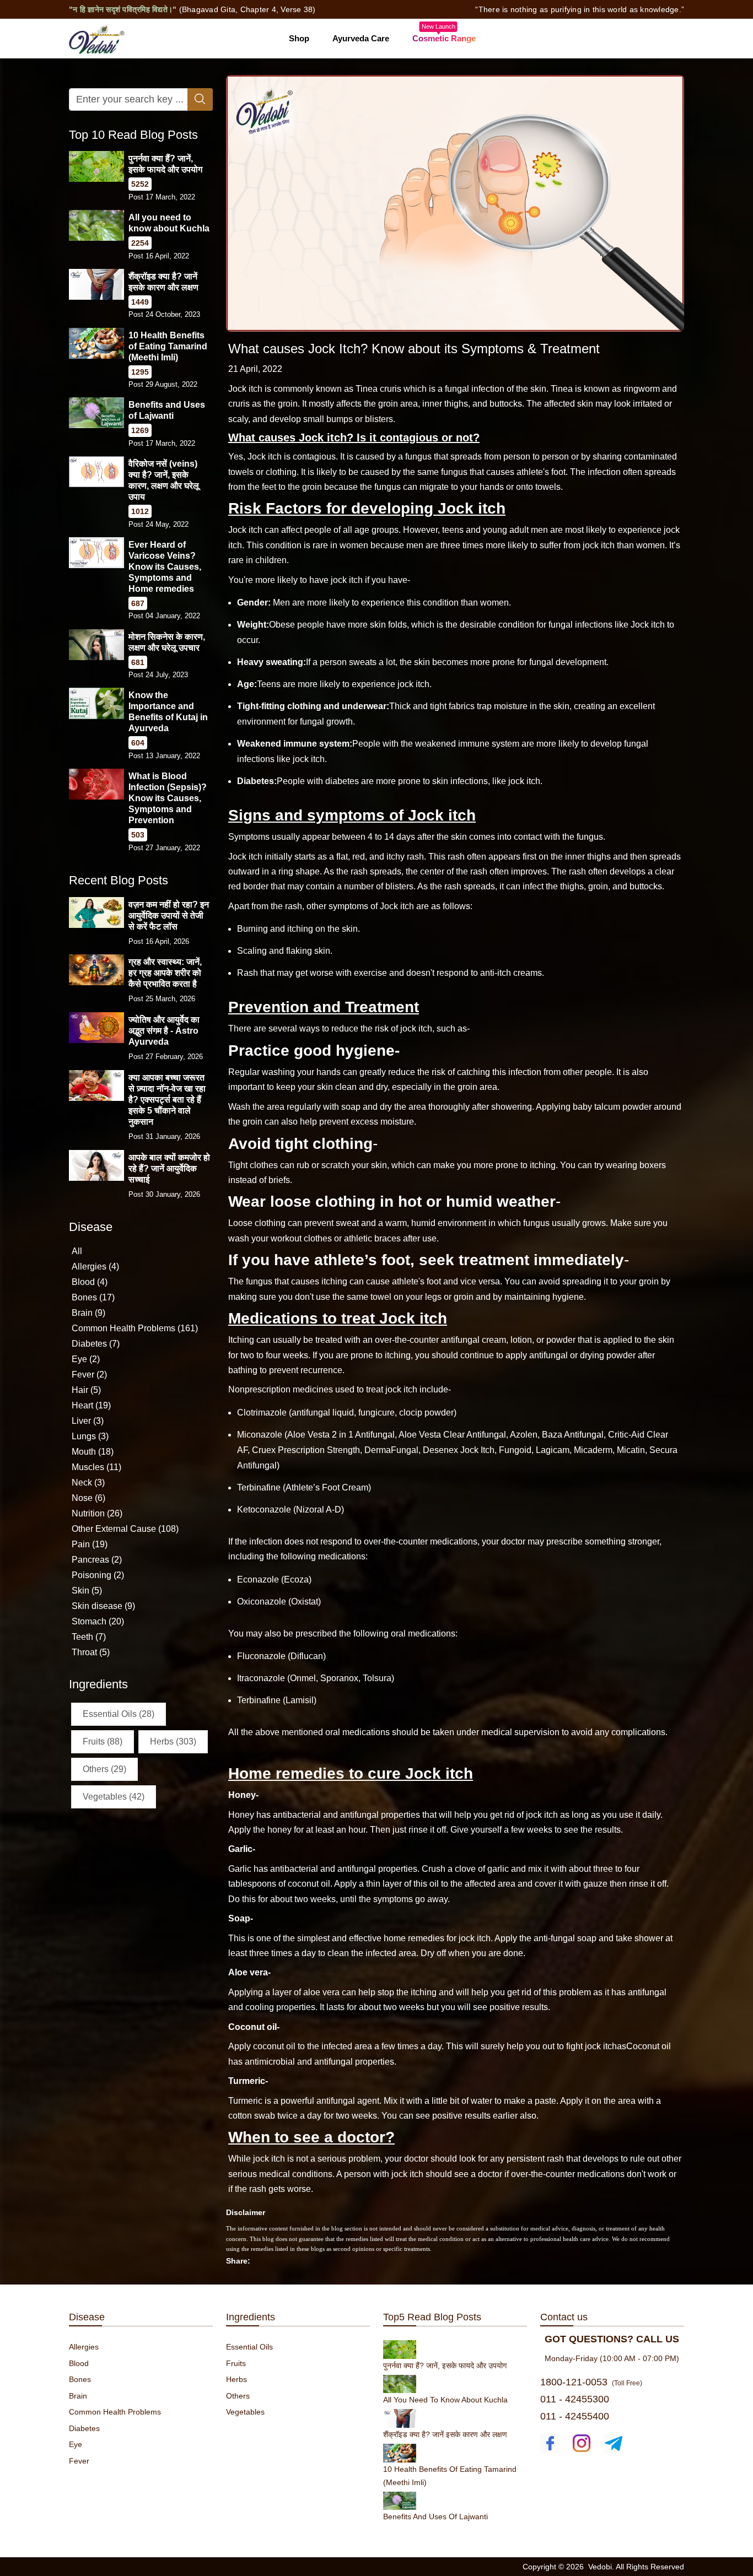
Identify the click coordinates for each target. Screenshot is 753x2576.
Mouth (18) (93, 1452)
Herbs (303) (173, 1741)
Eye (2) (86, 1359)
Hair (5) (86, 1390)
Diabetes (84, 2428)
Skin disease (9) (103, 1606)
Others (238, 2396)
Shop (299, 38)
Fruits (236, 2363)
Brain (78, 2396)
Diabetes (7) (96, 1344)
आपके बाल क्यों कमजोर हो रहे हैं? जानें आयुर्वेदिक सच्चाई (169, 1168)
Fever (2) (89, 1375)
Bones (80, 2379)
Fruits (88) (103, 1741)
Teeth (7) (89, 1637)
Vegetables (245, 2412)
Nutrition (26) (97, 1513)
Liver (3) (88, 1421)
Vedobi (600, 2567)
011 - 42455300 (575, 2399)
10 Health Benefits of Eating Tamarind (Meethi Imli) (168, 346)
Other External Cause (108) (125, 1529)
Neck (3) (88, 1483)
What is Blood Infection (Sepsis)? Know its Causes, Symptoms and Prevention (168, 798)
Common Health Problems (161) (135, 1328)
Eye (76, 2444)
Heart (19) (91, 1405)
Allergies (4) (95, 1267)
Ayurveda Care (361, 38)
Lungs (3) (90, 1436)
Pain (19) (90, 1544)
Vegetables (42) (114, 1797)
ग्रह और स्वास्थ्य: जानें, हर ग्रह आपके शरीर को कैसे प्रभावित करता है (165, 973)
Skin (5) (87, 1591)
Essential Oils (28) (119, 1714)
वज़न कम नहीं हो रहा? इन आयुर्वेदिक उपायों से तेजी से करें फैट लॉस (169, 916)
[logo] (97, 38)
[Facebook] (550, 2443)
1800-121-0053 (574, 2382)
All (77, 1251)
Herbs (236, 2379)
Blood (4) (90, 1282)
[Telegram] (613, 2443)
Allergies (84, 2347)
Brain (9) (88, 1313)
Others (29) (104, 1769)
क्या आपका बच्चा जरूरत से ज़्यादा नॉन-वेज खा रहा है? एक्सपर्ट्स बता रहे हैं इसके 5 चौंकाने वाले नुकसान (167, 1100)
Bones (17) (93, 1297)
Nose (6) (88, 1498)
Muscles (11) (96, 1467)
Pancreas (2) (97, 1560)
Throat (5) (91, 1652)
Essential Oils (249, 2347)
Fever (79, 2461)
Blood (79, 2363)
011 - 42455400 (575, 2416)
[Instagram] (582, 2443)
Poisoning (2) (98, 1575)
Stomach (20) (98, 1621)
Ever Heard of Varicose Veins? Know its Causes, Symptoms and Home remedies (165, 567)
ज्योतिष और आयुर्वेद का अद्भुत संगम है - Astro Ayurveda (164, 1031)
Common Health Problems (115, 2412)
